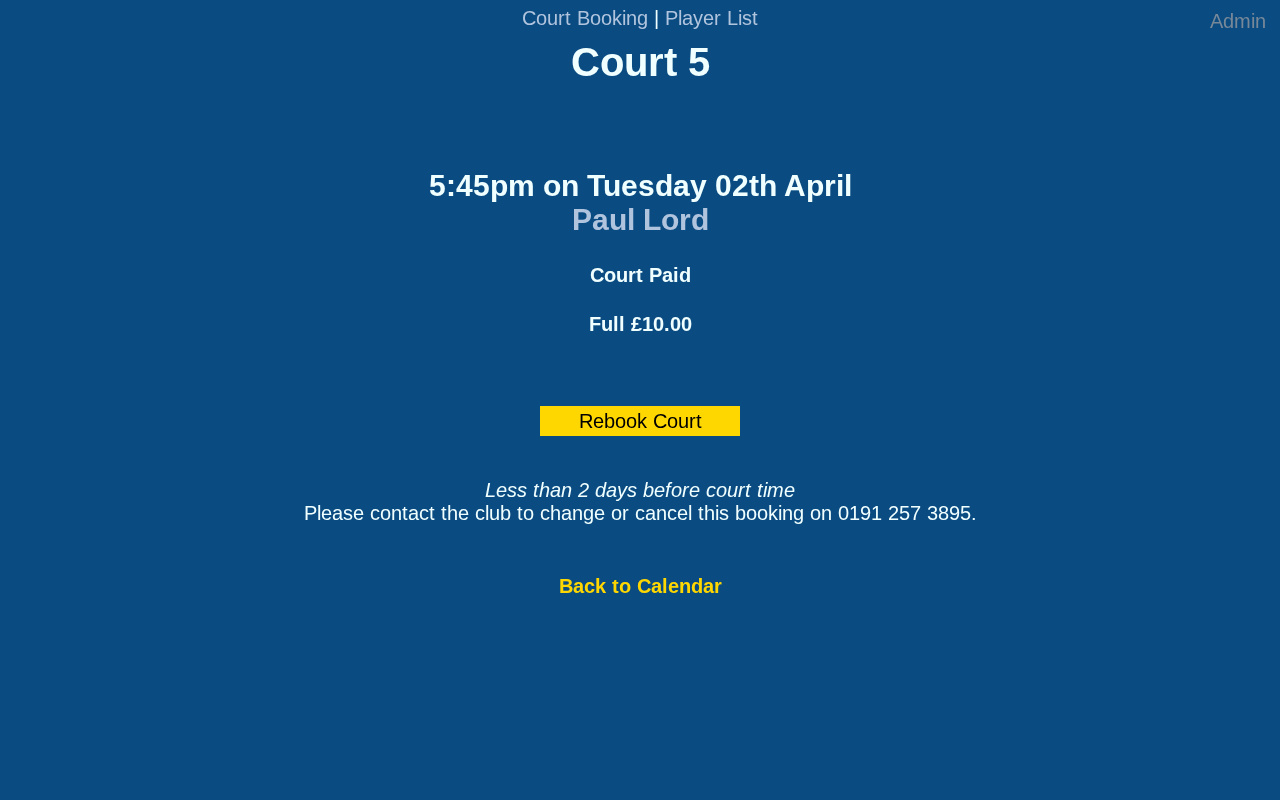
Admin (1238, 21)
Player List (711, 18)
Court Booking (585, 18)
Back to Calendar (640, 586)
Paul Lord (640, 219)
